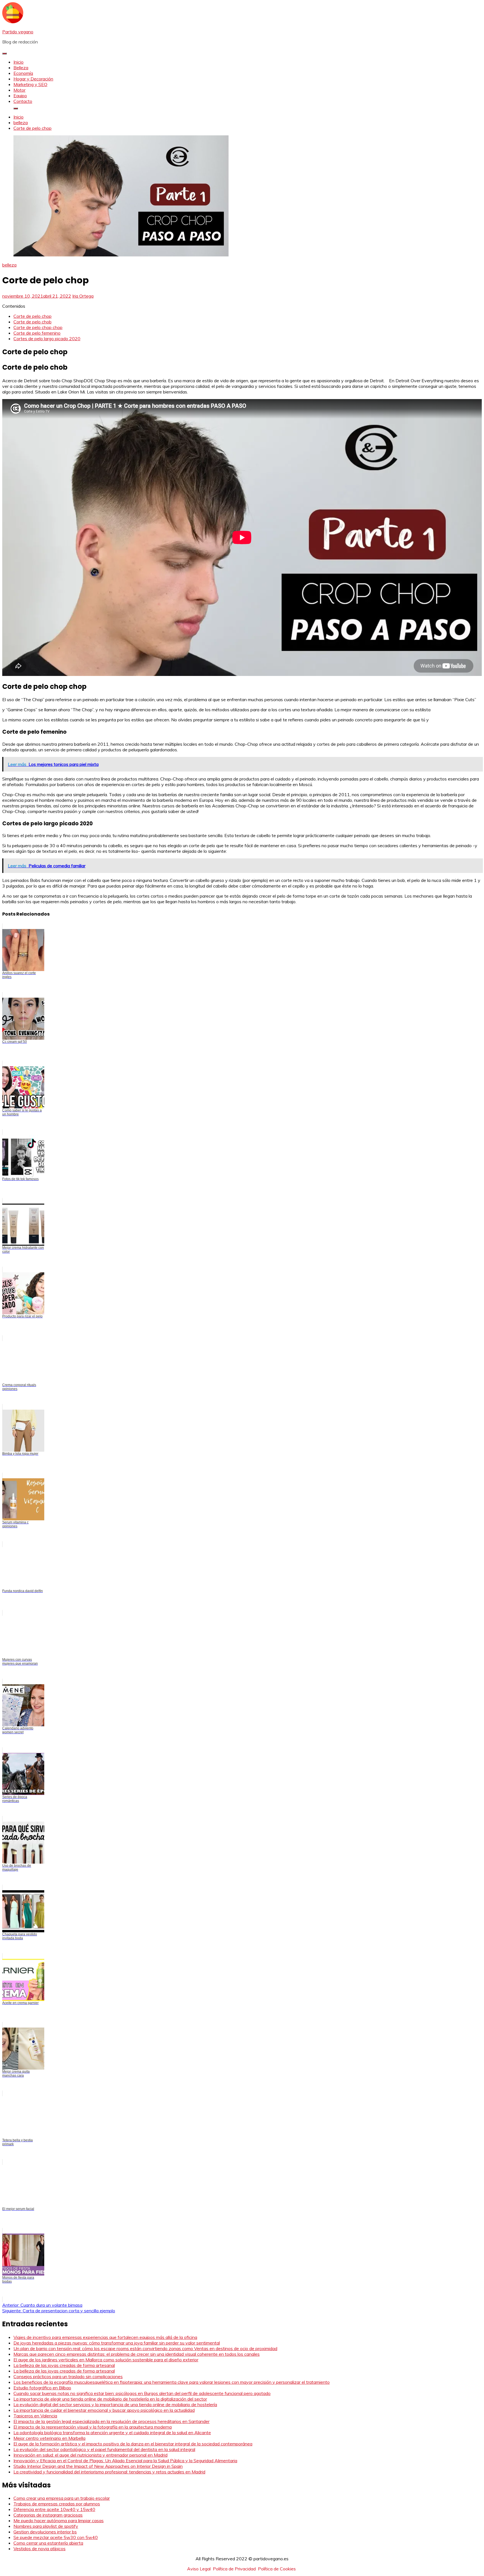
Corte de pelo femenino (37, 333)
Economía (23, 73)
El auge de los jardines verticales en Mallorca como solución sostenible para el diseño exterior (106, 2360)
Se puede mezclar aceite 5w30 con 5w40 (56, 2537)
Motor (19, 90)
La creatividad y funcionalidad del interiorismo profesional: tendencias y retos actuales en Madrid (109, 2472)
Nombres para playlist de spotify (46, 2526)
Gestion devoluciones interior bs (45, 2532)
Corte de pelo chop (32, 316)
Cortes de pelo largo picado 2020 (47, 339)
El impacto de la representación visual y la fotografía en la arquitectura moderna (93, 2427)
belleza (9, 265)
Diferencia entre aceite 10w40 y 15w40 (54, 2509)
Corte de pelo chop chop (38, 327)
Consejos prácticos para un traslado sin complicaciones (68, 2376)
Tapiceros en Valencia (35, 2416)
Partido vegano (18, 32)
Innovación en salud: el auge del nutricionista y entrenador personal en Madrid (90, 2455)
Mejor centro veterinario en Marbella (49, 2438)
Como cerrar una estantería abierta (48, 2543)
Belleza (21, 68)
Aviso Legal (199, 2569)
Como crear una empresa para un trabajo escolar (62, 2498)
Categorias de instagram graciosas (48, 2515)
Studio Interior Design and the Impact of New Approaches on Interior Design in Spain (98, 2466)
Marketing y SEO (30, 84)
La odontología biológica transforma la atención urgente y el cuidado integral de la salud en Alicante (112, 2433)
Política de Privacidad (234, 2569)
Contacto (23, 101)
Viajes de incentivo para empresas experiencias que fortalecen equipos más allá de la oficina (105, 2337)
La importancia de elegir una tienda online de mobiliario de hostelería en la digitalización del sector (110, 2399)
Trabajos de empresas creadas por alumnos (57, 2504)
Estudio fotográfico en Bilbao (42, 2388)
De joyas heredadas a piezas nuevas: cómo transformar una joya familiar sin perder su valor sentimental (117, 2343)
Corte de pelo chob (32, 322)
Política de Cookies (277, 2569)
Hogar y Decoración (33, 79)
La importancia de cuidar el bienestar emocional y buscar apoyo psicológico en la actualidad (104, 2410)
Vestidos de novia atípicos (39, 2549)
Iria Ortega (83, 296)
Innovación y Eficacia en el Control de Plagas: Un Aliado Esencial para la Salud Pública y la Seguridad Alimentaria (125, 2461)
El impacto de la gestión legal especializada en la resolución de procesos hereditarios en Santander (111, 2421)
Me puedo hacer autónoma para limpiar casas (59, 2521)
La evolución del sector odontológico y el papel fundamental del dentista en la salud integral (104, 2449)
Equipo (20, 96)
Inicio (18, 62)
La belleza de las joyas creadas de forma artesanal (64, 2365)
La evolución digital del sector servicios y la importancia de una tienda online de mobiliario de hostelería (115, 2404)
